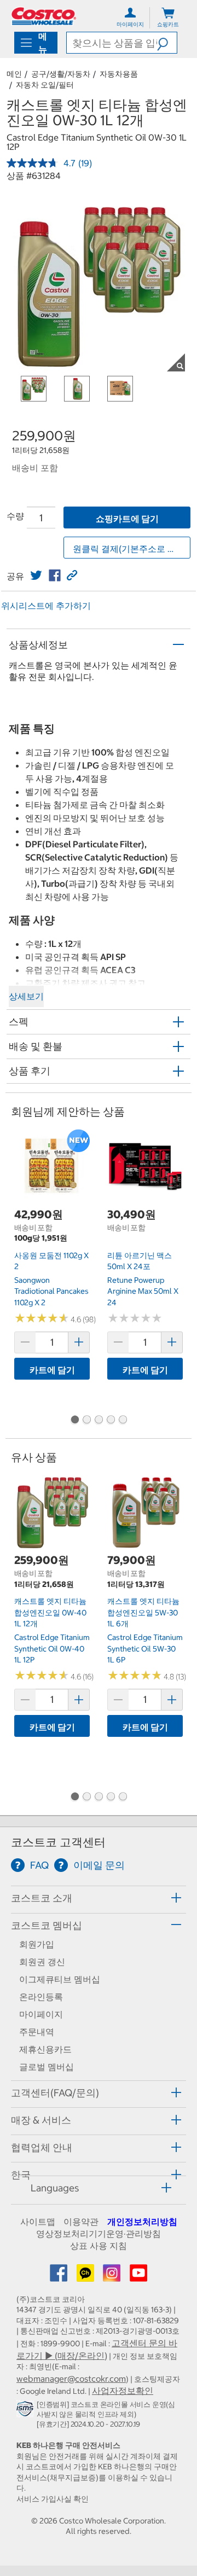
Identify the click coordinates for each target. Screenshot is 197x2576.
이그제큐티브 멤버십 (60, 1979)
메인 (14, 74)
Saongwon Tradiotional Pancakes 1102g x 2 (51, 1291)
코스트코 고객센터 (58, 1842)
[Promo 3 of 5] (99, 1421)
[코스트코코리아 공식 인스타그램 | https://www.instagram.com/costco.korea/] (113, 2276)
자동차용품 (119, 74)
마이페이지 (41, 2014)
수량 (15, 516)
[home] (44, 16)
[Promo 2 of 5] (86, 1421)
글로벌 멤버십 (47, 2067)
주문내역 (37, 2032)
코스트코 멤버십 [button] (47, 1925)
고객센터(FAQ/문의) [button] (55, 2093)
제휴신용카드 (45, 2049)
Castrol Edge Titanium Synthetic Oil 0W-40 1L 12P (52, 1648)
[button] (167, 43)
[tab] (99, 1898)
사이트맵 (38, 2222)
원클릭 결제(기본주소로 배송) (130, 549)
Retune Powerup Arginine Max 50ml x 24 (143, 1291)
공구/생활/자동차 (61, 74)
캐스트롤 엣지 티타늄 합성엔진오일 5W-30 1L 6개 (143, 1612)
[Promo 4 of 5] (111, 1421)
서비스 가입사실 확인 (53, 2499)
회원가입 (37, 1944)
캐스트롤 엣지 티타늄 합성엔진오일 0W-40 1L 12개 (50, 1612)
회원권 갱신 (42, 1962)
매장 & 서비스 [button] (41, 2120)
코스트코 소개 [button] (42, 1898)
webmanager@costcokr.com (71, 2379)
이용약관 (81, 2222)
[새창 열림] (27, 2411)
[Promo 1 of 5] (74, 1421)
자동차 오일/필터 (45, 85)
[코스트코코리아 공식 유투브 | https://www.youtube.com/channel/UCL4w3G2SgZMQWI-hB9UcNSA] (138, 2276)
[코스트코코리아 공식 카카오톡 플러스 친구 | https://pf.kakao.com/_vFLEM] (86, 2276)
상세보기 (26, 996)
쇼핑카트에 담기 (127, 519)
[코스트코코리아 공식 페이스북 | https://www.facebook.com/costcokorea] (60, 2276)
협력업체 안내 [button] (42, 2147)
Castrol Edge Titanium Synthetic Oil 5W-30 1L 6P (145, 1648)
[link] (36, 575)
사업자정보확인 (123, 2391)
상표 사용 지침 (99, 2246)
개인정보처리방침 (142, 2222)
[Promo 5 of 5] (123, 1421)
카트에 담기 (52, 1370)
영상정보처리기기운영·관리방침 (99, 2234)
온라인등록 (41, 1997)
